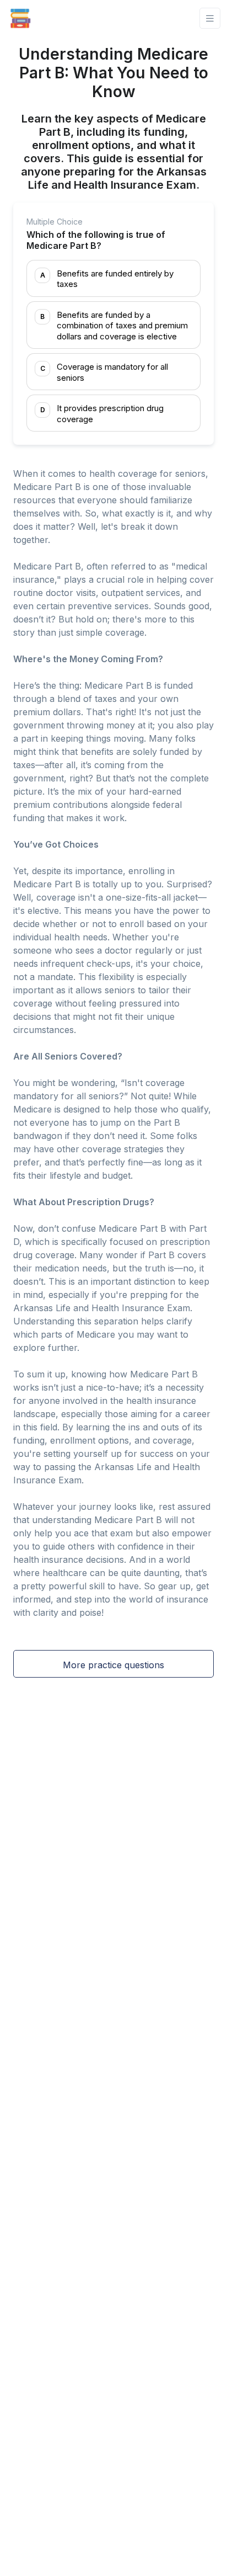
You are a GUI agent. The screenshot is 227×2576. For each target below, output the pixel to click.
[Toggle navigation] (210, 18)
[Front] (20, 18)
